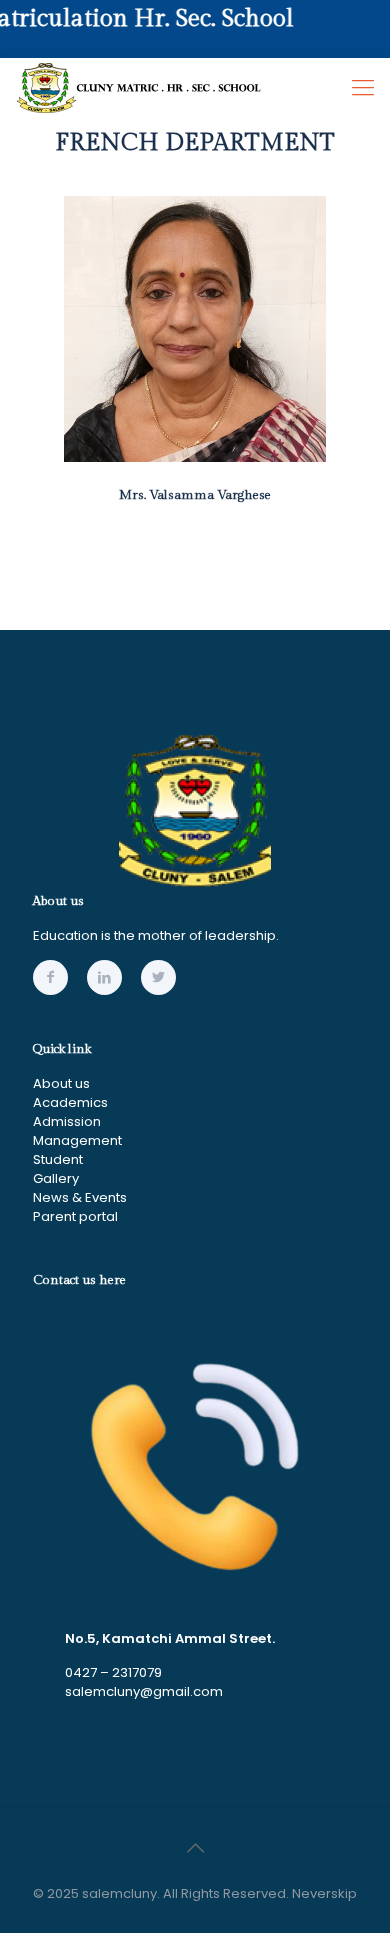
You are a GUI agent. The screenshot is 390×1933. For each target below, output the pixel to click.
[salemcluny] (140, 88)
